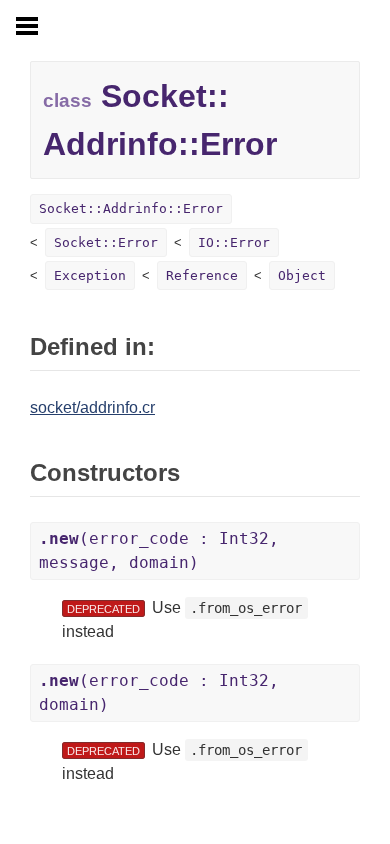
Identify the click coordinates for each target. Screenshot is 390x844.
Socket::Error (106, 242)
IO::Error (234, 242)
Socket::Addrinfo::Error (131, 208)
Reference (202, 275)
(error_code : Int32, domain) (159, 692)
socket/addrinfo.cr (92, 407)
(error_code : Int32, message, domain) (159, 550)
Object (302, 275)
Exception (90, 275)
